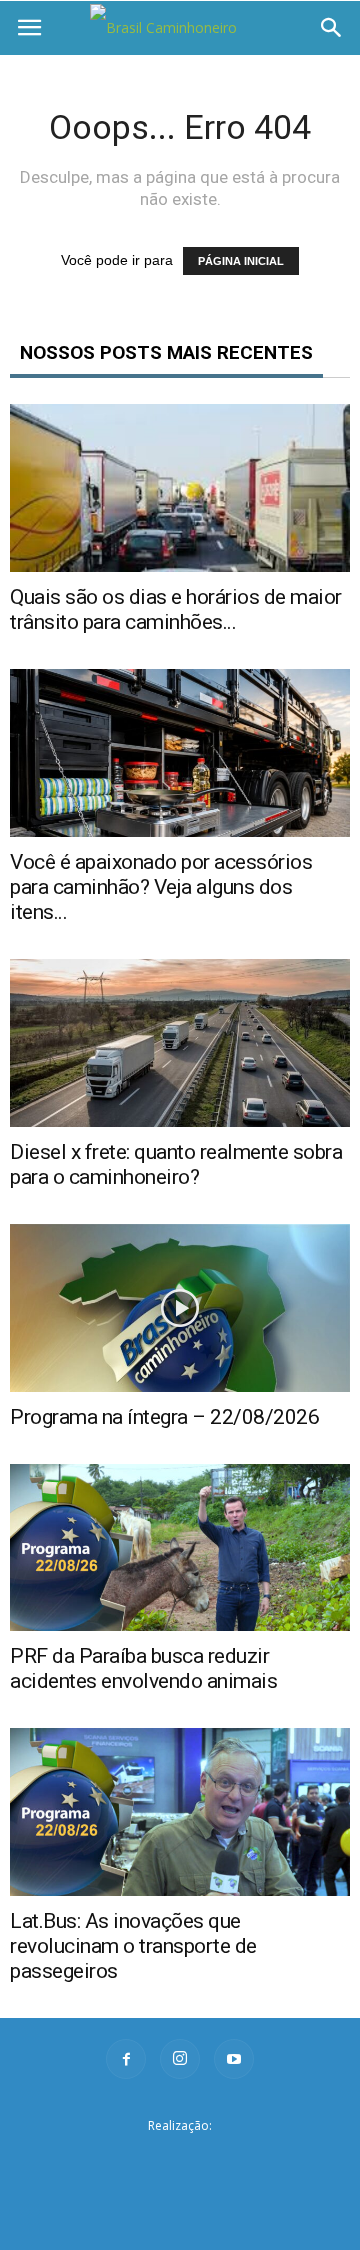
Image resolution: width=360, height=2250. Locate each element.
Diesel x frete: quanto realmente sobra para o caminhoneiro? (176, 1164)
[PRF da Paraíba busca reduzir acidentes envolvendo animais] (180, 1548)
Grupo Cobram (180, 2157)
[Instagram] (180, 2059)
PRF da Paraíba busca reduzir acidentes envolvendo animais (143, 1668)
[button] (332, 28)
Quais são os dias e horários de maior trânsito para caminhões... (176, 609)
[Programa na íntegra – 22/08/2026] (180, 1308)
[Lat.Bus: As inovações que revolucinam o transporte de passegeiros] (180, 1812)
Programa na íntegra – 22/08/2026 (164, 1417)
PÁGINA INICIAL (241, 261)
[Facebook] (126, 2059)
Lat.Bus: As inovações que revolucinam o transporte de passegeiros (133, 1946)
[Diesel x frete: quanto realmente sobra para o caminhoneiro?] (180, 1043)
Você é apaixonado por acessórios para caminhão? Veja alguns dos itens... (161, 887)
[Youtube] (234, 2059)
